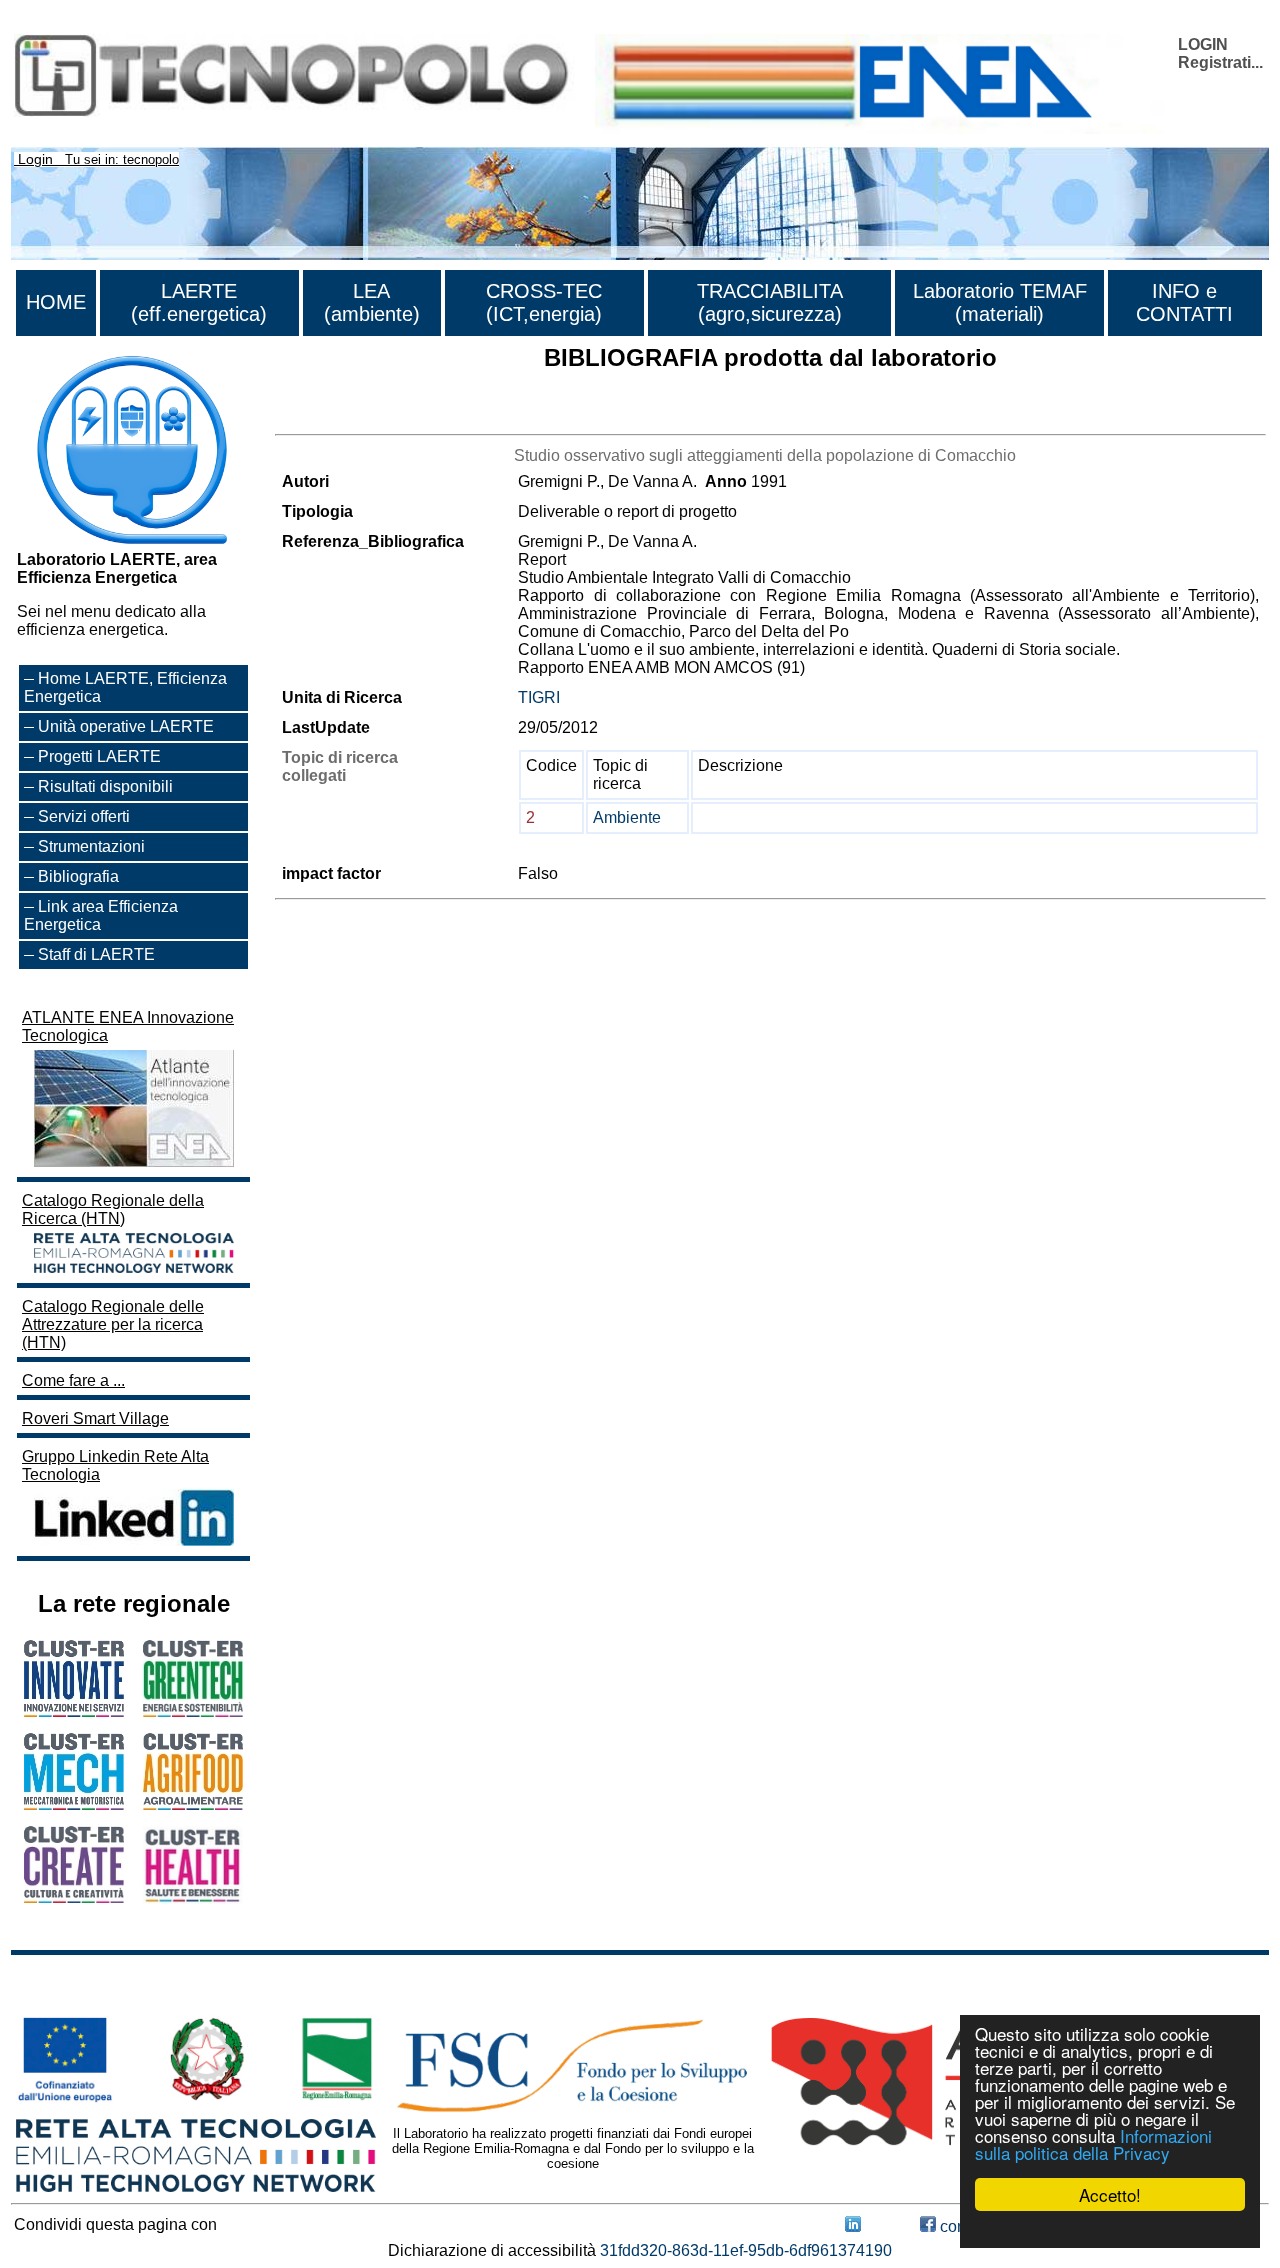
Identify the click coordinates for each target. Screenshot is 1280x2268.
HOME (56, 302)
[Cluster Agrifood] (193, 1804)
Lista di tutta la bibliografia (367, 416)
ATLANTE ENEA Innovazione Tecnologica (128, 1026)
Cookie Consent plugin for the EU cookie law (1110, 2229)
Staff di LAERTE (96, 954)
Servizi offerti (84, 816)
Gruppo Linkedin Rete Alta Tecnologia (115, 1465)
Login (35, 159)
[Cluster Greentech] (193, 1711)
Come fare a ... (73, 1380)
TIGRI (539, 697)
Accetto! (1110, 2194)
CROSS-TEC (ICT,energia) (544, 302)
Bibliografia (78, 876)
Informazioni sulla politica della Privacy (1093, 2144)
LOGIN (1203, 44)
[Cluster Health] (193, 1898)
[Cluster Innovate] (74, 1711)
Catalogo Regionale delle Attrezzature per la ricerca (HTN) (113, 1324)
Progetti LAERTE (99, 756)
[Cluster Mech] (74, 1804)
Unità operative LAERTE (126, 726)
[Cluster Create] (74, 1897)
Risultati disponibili (105, 786)
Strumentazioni (91, 846)
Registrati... (1220, 62)
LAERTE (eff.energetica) (199, 302)
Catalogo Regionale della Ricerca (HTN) (113, 1209)
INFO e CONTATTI (1184, 302)
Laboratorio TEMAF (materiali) (1000, 302)
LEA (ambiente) (372, 302)
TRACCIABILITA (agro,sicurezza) (770, 302)
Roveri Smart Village (95, 1418)
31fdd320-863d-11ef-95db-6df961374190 (746, 2250)
